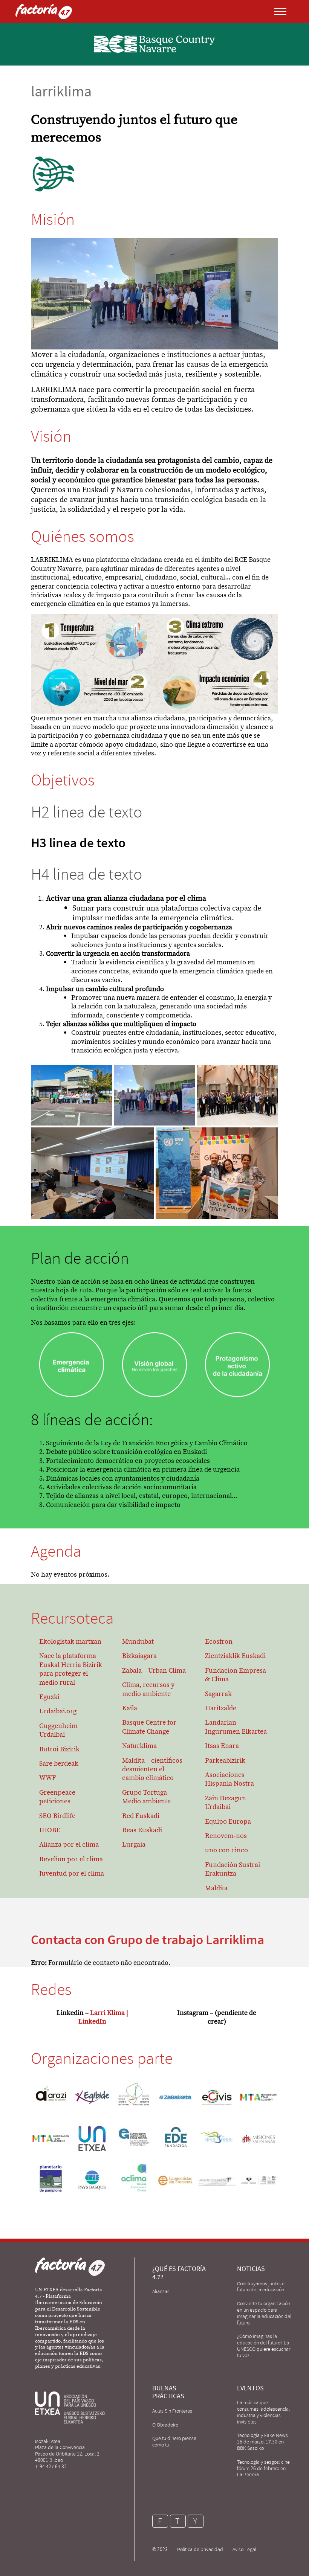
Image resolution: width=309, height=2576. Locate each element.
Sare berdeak (59, 1763)
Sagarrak (218, 1694)
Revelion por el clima (71, 1859)
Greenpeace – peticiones (60, 1797)
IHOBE (50, 1830)
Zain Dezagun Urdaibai (226, 1802)
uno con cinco (226, 1850)
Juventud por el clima (72, 1873)
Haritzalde (221, 1708)
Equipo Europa (228, 1821)
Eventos (250, 2388)
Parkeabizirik (225, 1760)
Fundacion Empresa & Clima (236, 1675)
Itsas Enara (222, 1746)
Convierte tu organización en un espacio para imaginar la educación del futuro (264, 2313)
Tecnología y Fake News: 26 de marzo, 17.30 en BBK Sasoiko (263, 2442)
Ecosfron (219, 1641)
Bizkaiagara (139, 1656)
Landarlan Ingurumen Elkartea (236, 1726)
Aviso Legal (244, 2549)
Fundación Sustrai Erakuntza (233, 1869)
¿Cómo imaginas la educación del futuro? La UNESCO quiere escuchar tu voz (264, 2346)
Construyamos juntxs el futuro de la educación (261, 2287)
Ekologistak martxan (70, 1641)
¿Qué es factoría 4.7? (179, 2273)
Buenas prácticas (168, 2392)
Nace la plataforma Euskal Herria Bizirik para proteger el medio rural (71, 1669)
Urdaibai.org (58, 1711)
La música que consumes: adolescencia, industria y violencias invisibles (263, 2412)
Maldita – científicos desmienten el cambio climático (152, 1769)
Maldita (216, 1888)
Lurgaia (134, 1844)
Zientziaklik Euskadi (235, 1656)
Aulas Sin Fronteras (172, 2411)
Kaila (130, 1708)
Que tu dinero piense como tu (174, 2442)
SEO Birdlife (57, 1816)
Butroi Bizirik (59, 1749)
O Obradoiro (165, 2425)
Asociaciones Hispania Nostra (229, 1779)
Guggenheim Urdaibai (58, 1730)
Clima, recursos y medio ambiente (148, 1689)
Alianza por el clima (69, 1844)
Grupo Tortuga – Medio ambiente (147, 1797)
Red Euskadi (141, 1816)
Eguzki (49, 1697)
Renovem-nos (226, 1836)
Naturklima (139, 1746)
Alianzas (161, 2292)
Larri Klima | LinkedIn (103, 2017)
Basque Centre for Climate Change (149, 1726)
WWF (47, 1778)
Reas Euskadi (142, 1830)
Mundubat (138, 1641)
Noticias (251, 2269)
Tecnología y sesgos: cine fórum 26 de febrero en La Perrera (263, 2468)
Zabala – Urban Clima (154, 1670)
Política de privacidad (200, 2549)
